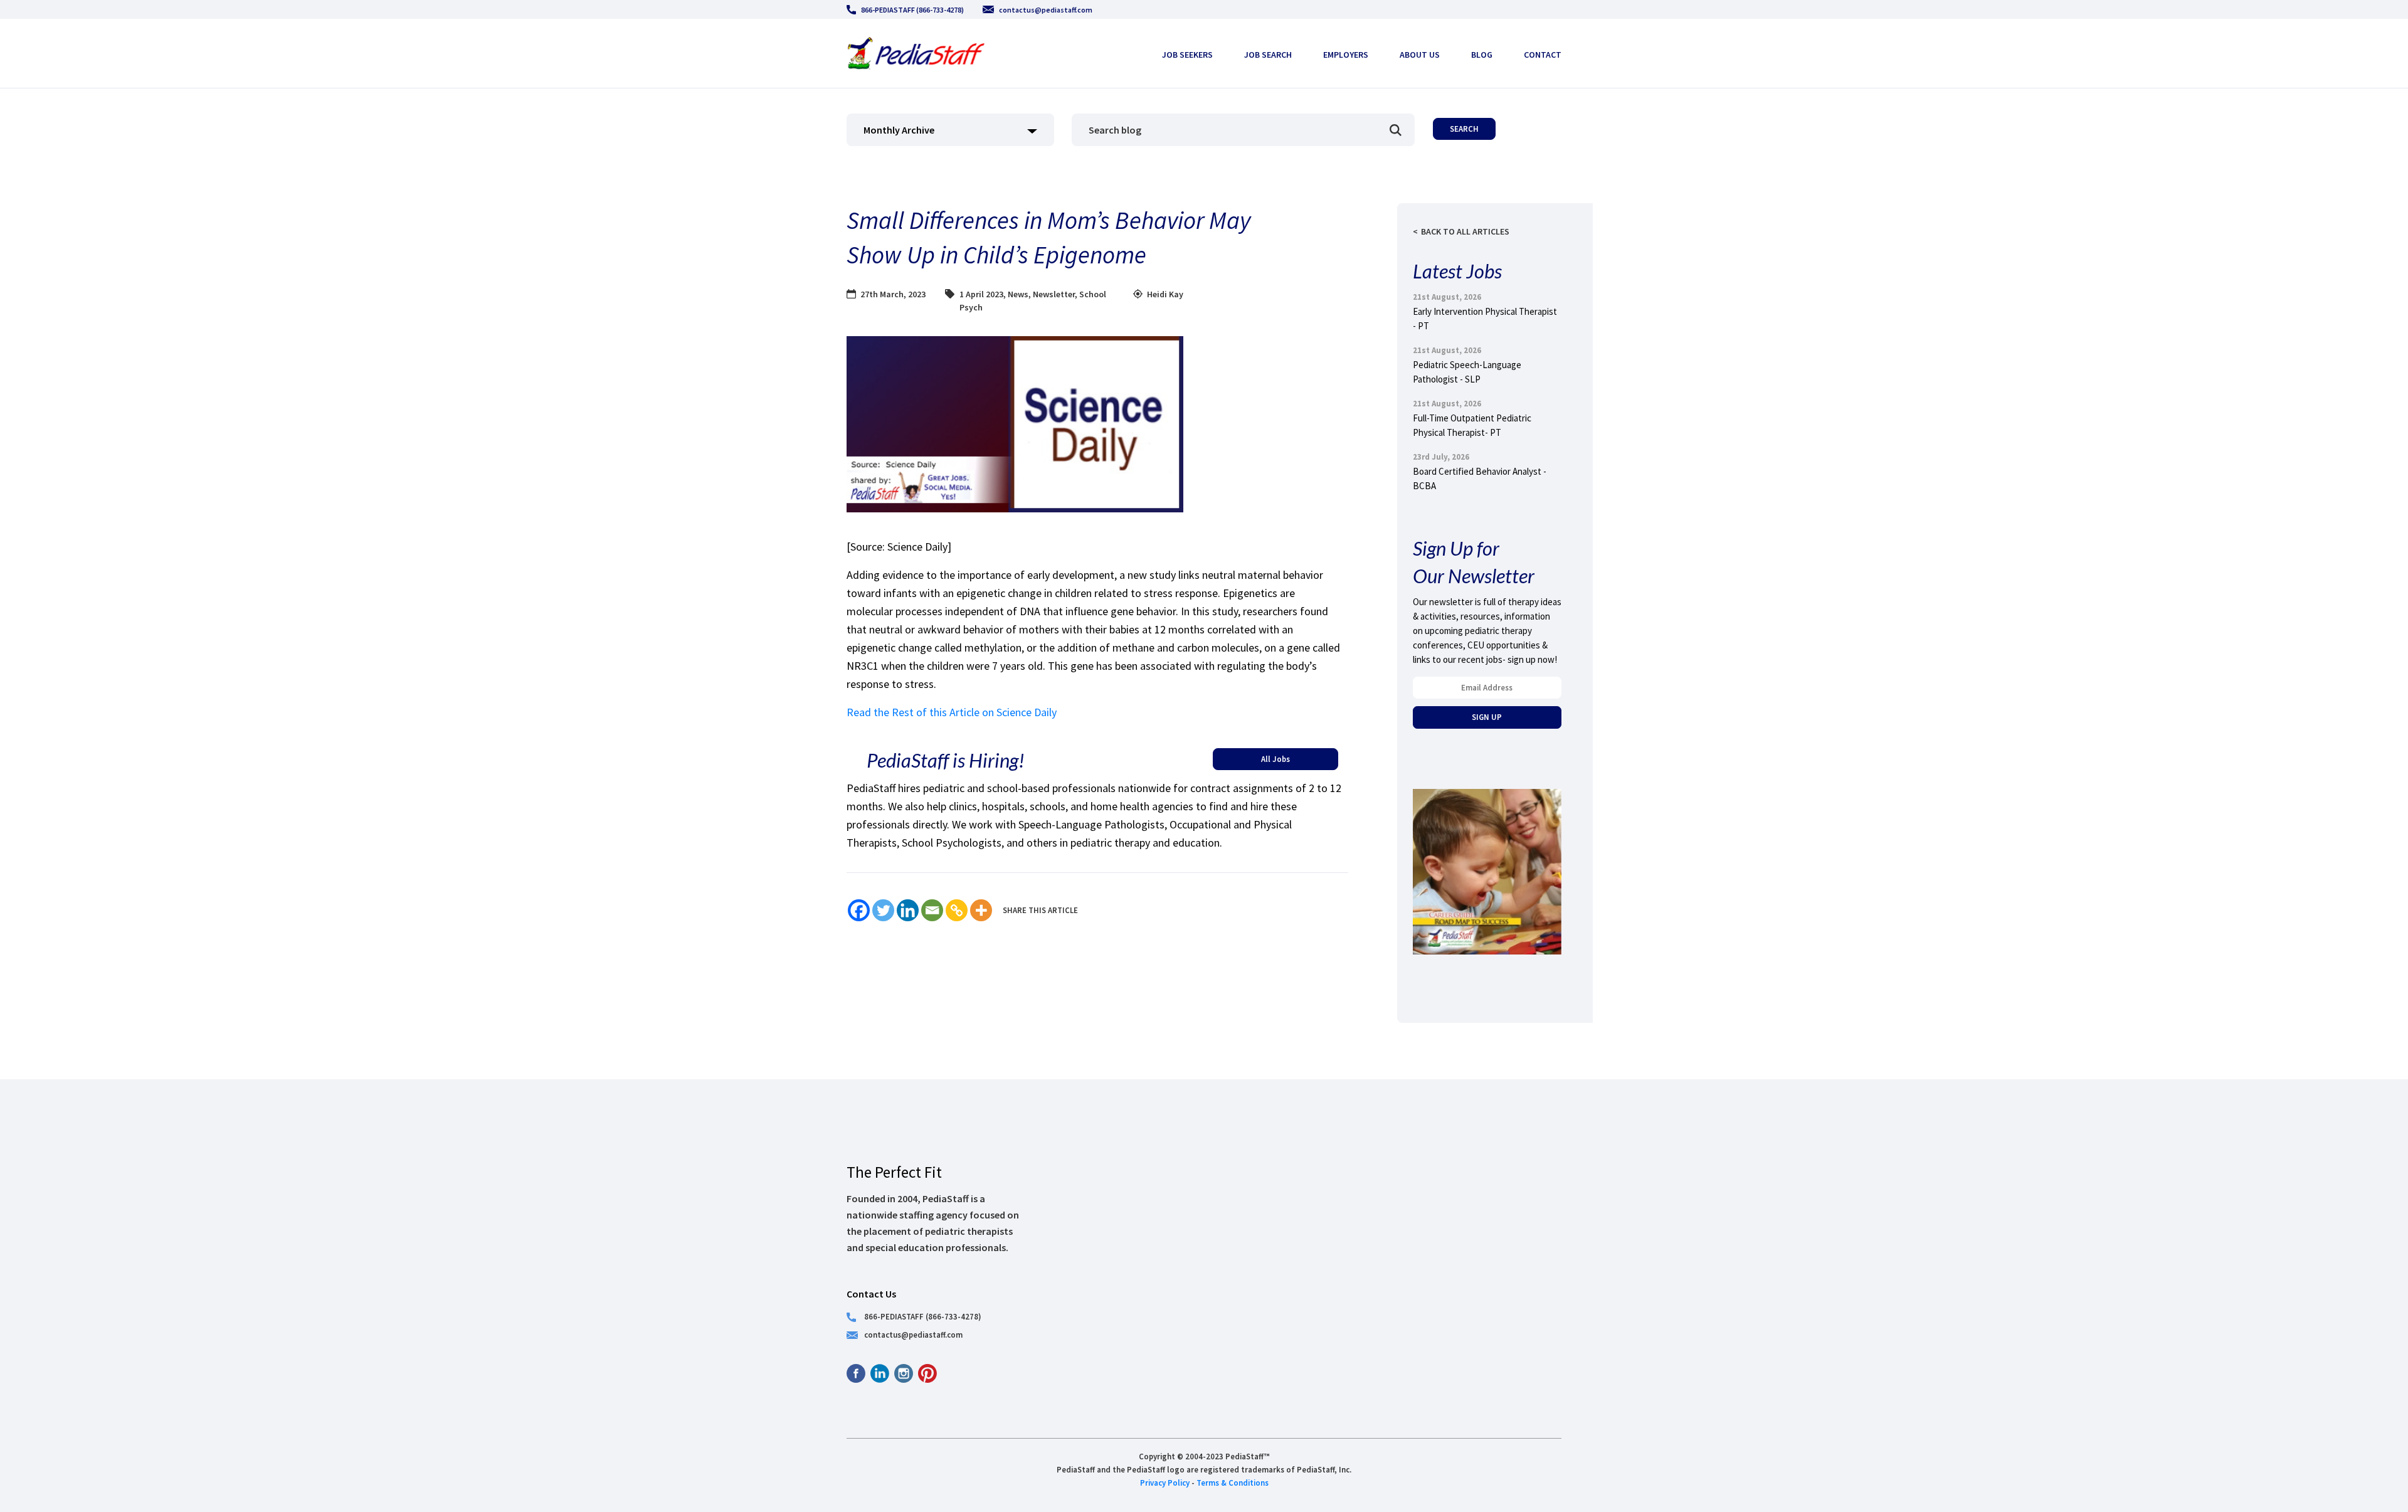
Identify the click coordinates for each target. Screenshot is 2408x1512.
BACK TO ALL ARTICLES (1465, 231)
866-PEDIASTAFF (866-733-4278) (912, 10)
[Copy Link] (957, 910)
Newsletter (1054, 294)
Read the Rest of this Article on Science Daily (952, 712)
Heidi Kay (1165, 294)
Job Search (1268, 55)
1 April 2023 (981, 294)
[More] (981, 910)
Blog (1482, 55)
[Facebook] (859, 910)
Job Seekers (1187, 55)
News (1018, 294)
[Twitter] (883, 910)
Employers (1346, 55)
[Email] (932, 910)
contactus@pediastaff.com (1046, 10)
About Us (1420, 55)
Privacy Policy (1165, 1483)
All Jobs (1275, 759)
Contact (1543, 55)
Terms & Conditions (1233, 1483)
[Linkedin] (908, 910)
